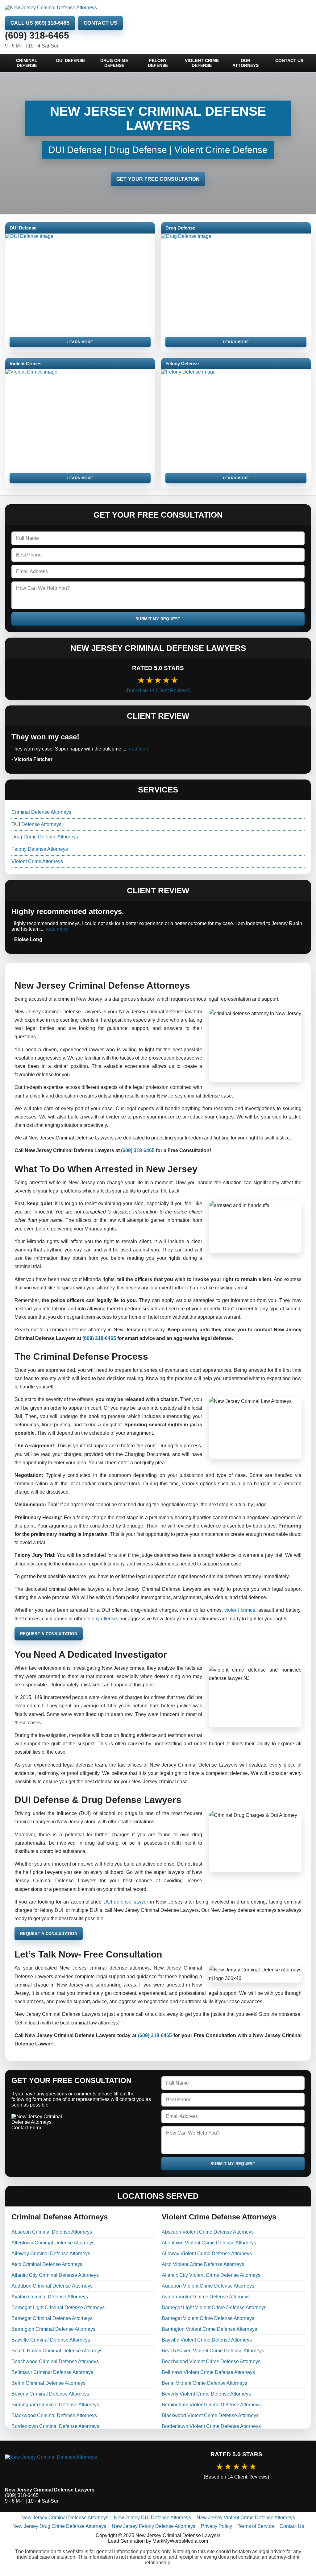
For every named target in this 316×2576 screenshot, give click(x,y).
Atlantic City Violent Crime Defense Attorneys (211, 2275)
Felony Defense (158, 63)
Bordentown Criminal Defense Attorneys (55, 2426)
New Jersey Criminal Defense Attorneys (65, 2518)
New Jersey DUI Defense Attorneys (152, 2518)
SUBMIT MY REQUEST (158, 619)
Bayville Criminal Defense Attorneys (51, 2340)
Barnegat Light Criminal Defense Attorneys (58, 2307)
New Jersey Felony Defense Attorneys (154, 2526)
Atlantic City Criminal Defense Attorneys (55, 2275)
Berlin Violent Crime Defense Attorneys (204, 2383)
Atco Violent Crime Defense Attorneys (203, 2264)
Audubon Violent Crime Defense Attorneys (208, 2286)
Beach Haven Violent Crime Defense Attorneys (213, 2351)
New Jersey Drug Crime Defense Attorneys (59, 2526)
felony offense (102, 1619)
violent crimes (240, 1610)
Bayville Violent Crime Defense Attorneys (207, 2340)
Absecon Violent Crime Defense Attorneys (208, 2232)
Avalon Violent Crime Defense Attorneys (206, 2297)
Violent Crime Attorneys (37, 861)
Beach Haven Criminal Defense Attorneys (57, 2351)
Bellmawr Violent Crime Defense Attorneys (208, 2372)
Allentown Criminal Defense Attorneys (53, 2243)
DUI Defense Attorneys (36, 824)
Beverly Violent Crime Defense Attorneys (206, 2394)
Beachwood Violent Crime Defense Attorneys (211, 2361)
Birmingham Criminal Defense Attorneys (55, 2405)
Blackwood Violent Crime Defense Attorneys (210, 2415)
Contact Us (100, 23)
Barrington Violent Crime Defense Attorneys (209, 2329)
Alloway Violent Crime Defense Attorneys (207, 2253)
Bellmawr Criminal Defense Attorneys (52, 2372)
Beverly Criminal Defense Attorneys (50, 2394)
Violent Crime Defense (202, 63)
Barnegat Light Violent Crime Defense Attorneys (214, 2307)
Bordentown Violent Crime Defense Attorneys (211, 2426)
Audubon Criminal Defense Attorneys (52, 2286)
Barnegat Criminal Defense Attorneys (52, 2318)
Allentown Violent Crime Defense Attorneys (209, 2243)
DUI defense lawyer (126, 1902)
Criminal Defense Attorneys (41, 812)
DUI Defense (71, 60)
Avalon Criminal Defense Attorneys (50, 2297)
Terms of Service (256, 2526)
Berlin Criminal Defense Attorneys (48, 2383)
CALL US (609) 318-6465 (40, 23)
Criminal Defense (27, 63)
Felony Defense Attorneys (40, 849)
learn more (80, 342)
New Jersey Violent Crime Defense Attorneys (246, 2518)
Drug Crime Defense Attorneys (45, 837)
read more (139, 749)
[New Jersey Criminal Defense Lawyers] (80, 2465)
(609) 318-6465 (37, 35)
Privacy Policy (216, 2526)
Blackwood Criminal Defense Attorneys (54, 2415)
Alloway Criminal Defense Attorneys (51, 2253)
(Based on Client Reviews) (158, 691)
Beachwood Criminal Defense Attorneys (55, 2361)
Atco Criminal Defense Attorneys (47, 2264)
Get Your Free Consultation (158, 179)
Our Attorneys (245, 63)
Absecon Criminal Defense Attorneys (52, 2232)
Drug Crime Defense (114, 63)
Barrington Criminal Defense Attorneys (53, 2329)
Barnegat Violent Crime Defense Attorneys (208, 2318)
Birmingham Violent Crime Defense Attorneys (211, 2405)
